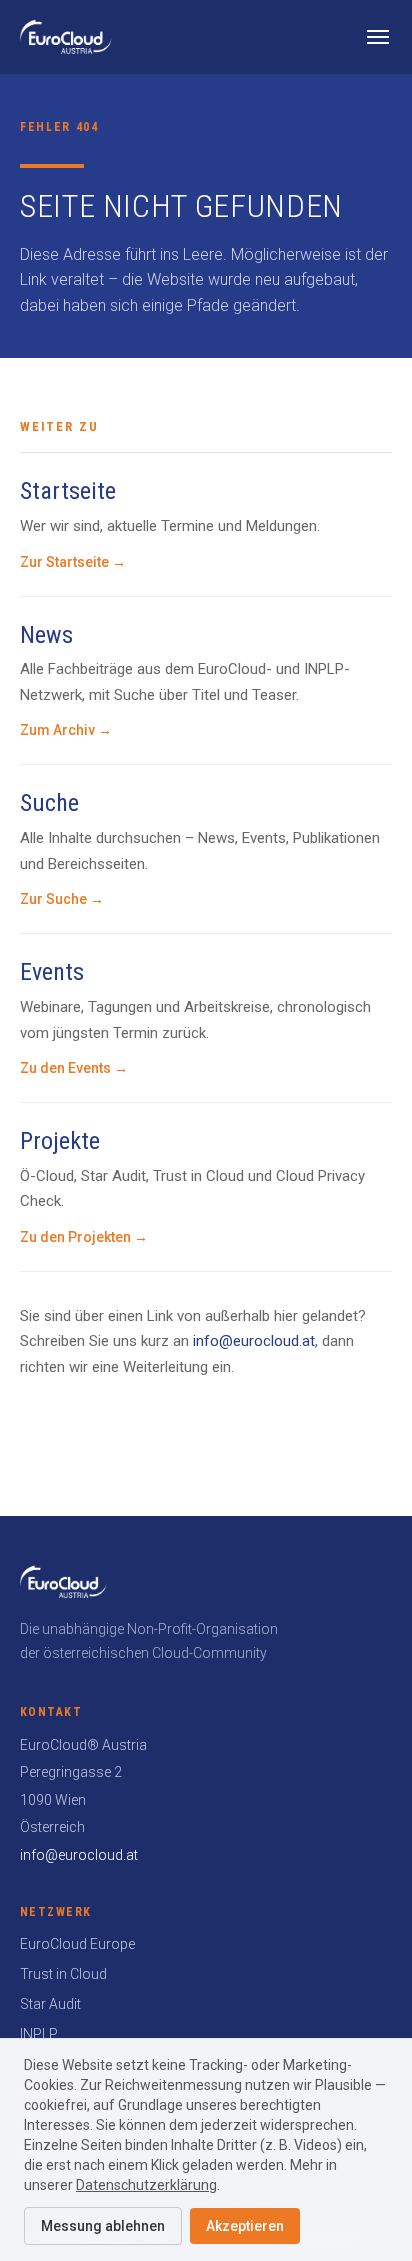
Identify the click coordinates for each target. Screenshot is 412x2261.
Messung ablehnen (103, 2226)
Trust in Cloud (63, 1974)
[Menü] (378, 37)
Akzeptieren (245, 2226)
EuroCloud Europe (77, 1944)
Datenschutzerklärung (146, 2185)
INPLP (39, 2034)
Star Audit (50, 2004)
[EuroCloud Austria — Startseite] (66, 37)
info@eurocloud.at (254, 1341)
